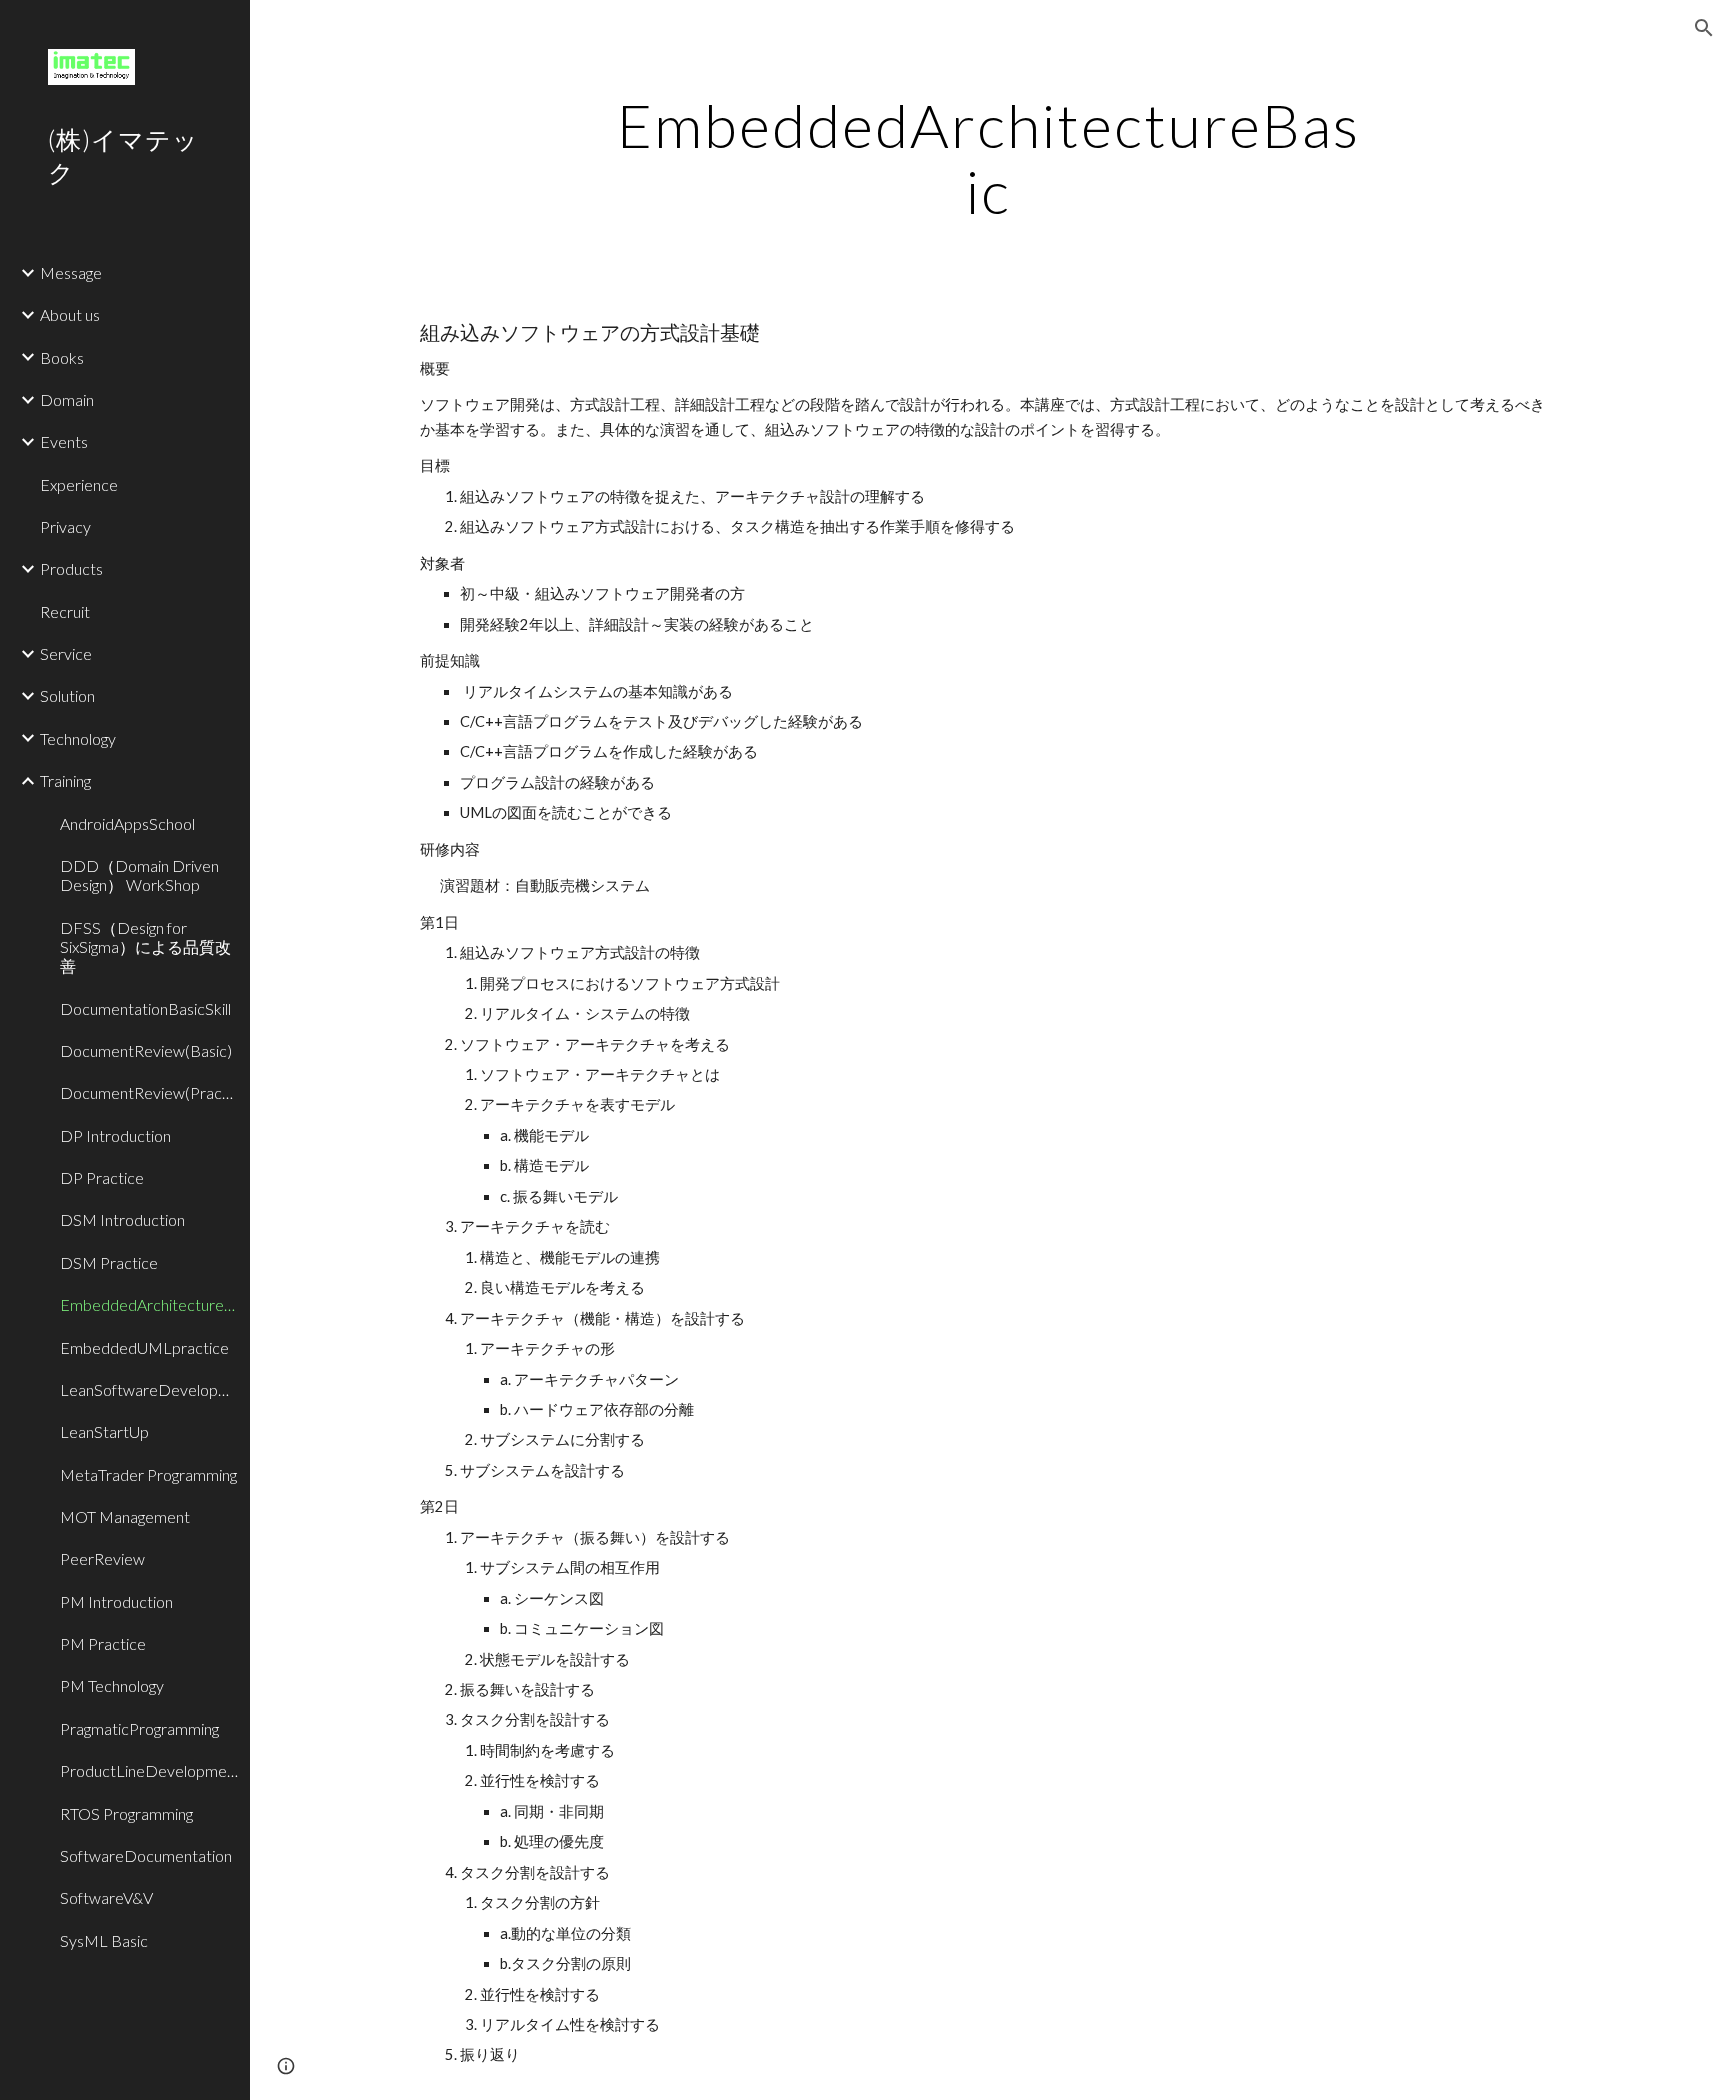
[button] (1704, 28)
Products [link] (71, 568)
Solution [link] (67, 695)
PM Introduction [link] (116, 1601)
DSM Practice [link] (109, 1262)
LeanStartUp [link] (104, 1431)
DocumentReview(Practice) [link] (149, 1092)
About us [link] (70, 314)
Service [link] (66, 653)
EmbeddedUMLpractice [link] (144, 1347)
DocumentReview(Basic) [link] (146, 1050)
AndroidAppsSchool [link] (127, 823)
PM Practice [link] (103, 1643)
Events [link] (64, 441)
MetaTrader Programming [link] (148, 1474)
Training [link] (65, 780)
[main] (989, 158)
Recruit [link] (65, 611)
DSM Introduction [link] (122, 1219)
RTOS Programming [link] (126, 1813)
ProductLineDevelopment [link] (149, 1770)
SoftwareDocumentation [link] (146, 1855)
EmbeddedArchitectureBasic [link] (149, 1304)
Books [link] (62, 357)
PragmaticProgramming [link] (139, 1728)
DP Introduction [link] (115, 1135)
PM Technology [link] (112, 1685)
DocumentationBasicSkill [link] (145, 1008)
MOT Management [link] (125, 1516)
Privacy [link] (65, 526)
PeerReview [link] (102, 1558)
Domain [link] (67, 399)
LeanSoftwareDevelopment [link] (149, 1389)
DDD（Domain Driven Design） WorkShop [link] (139, 875)
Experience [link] (79, 484)
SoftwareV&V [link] (106, 1897)
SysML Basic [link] (104, 1940)
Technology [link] (78, 738)
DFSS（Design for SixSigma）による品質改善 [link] (145, 947)
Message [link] (71, 272)
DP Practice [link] (102, 1177)
